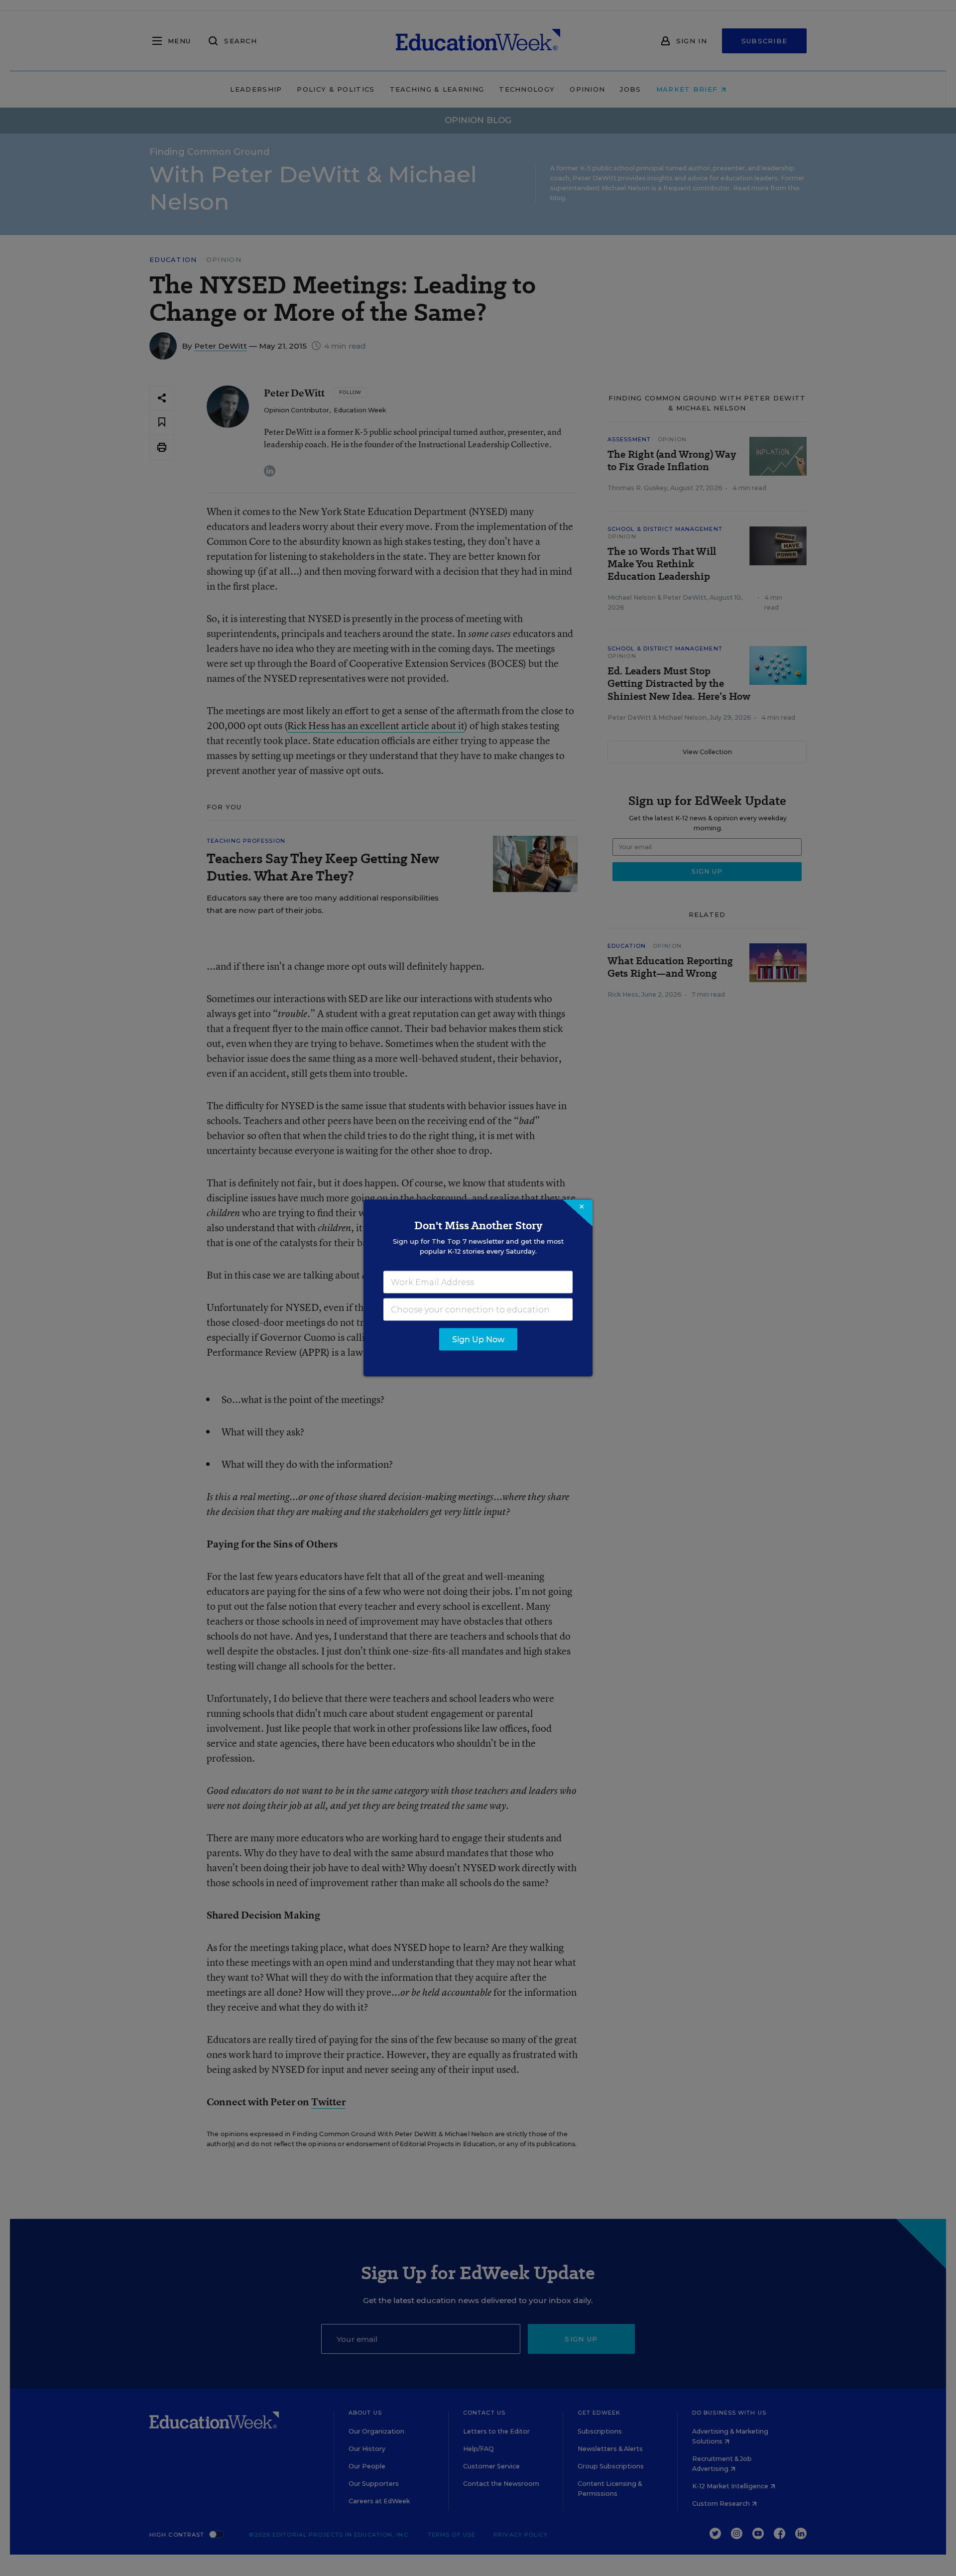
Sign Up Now (478, 1340)
